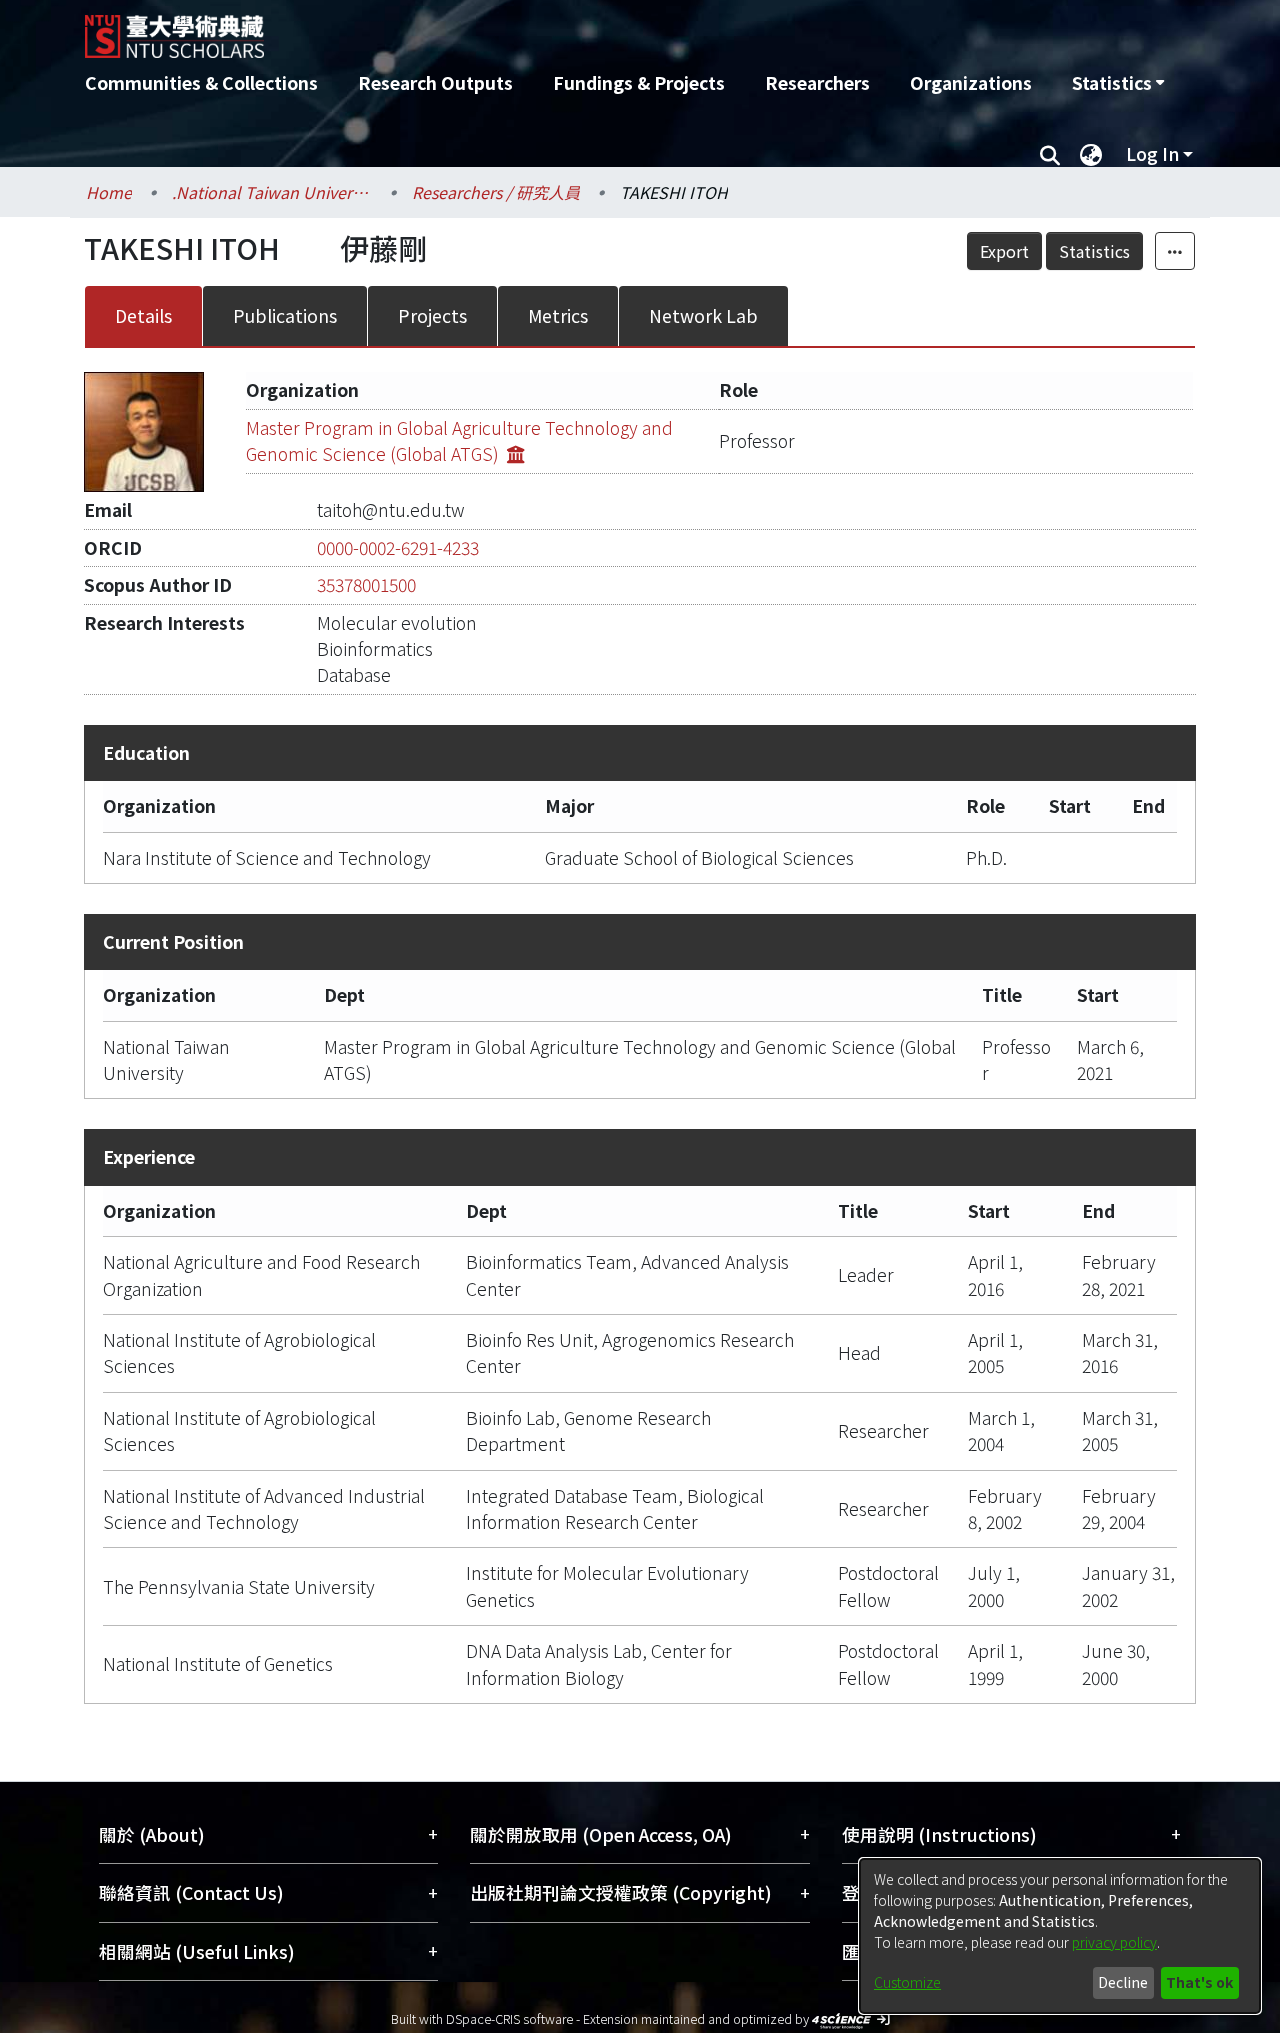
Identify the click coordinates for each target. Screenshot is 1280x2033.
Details (143, 315)
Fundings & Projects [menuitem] (639, 82)
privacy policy (1114, 1942)
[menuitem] (1118, 83)
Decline (1123, 1982)
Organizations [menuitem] (971, 82)
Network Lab (703, 315)
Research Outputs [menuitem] (435, 82)
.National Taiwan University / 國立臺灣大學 (272, 192)
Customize (907, 1982)
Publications (285, 315)
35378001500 (366, 584)
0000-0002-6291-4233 (398, 547)
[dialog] (1060, 1936)
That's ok (1199, 1982)
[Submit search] (1049, 154)
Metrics (558, 315)
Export (1004, 251)
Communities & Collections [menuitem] (201, 82)
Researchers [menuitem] (817, 82)
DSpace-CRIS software (509, 2018)
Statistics (1094, 251)
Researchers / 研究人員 (496, 192)
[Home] (532, 29)
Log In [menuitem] (1152, 153)
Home (109, 192)
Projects (432, 315)
